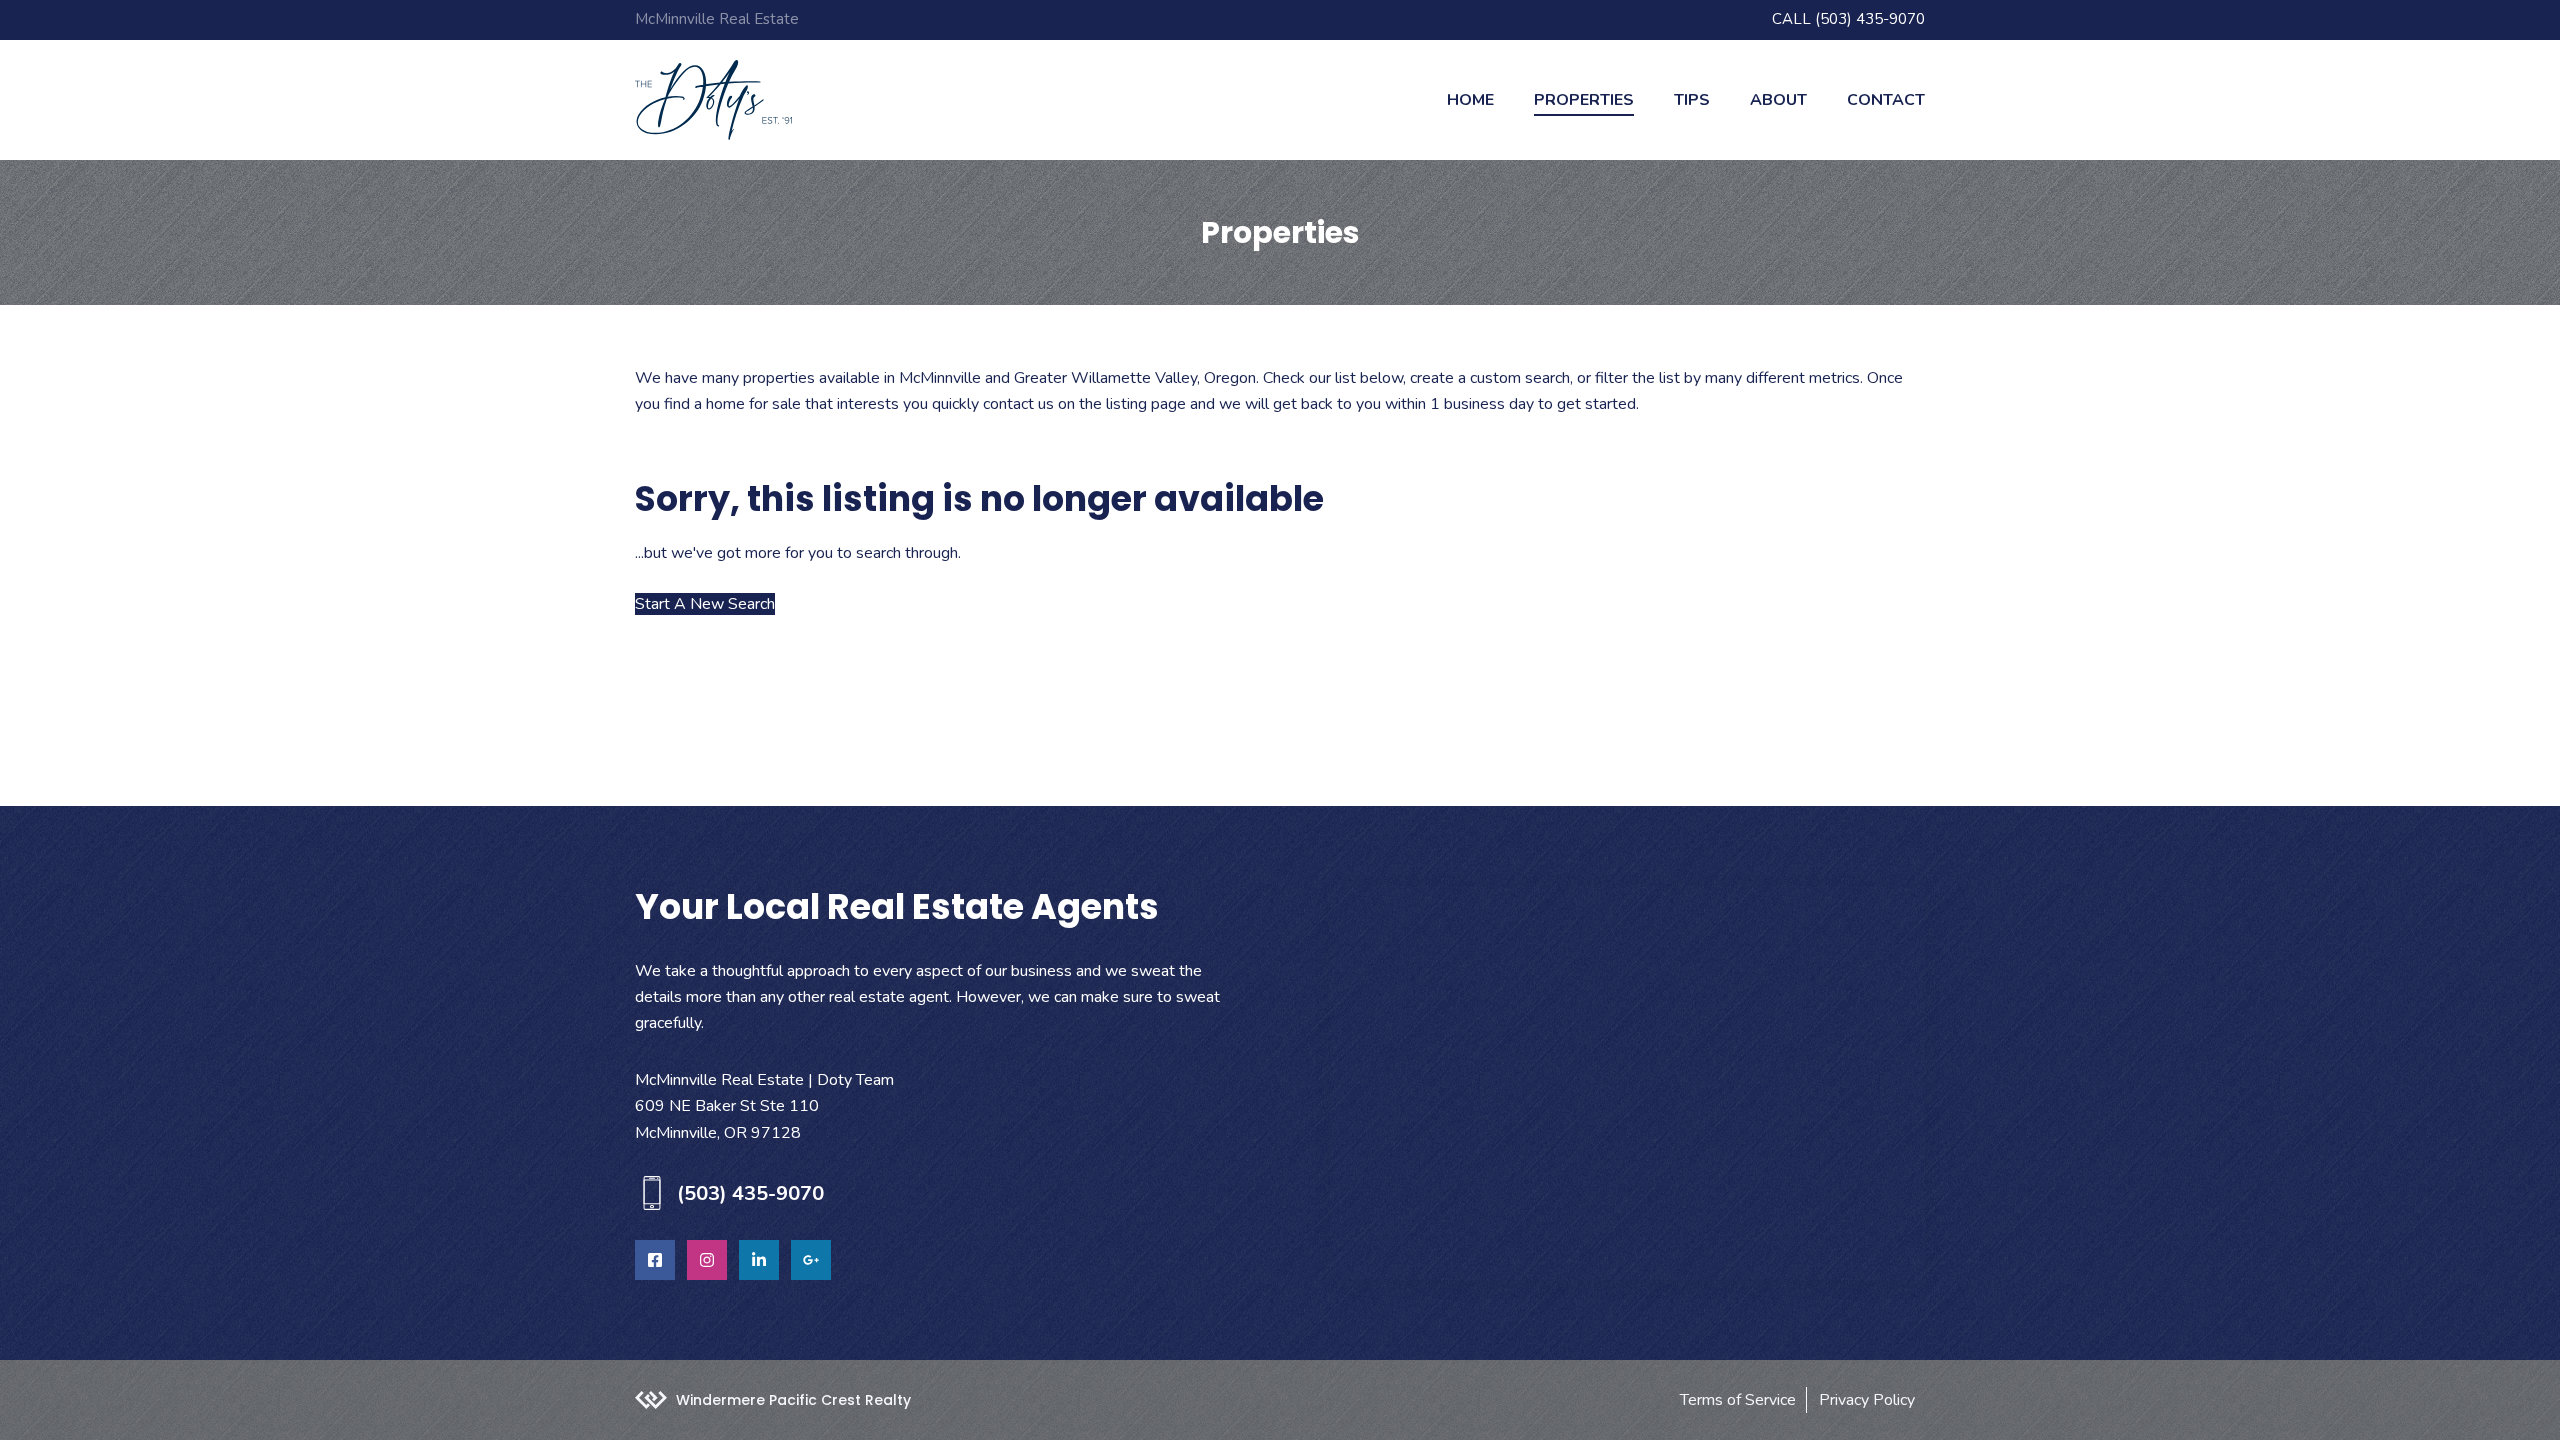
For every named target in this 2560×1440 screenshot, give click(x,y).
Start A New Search (705, 604)
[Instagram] (707, 1260)
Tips (1692, 100)
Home (1470, 100)
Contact (1886, 100)
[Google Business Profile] (811, 1260)
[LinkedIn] (759, 1260)
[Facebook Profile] (655, 1260)
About (1778, 100)
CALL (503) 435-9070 (1848, 19)
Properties (1584, 100)
